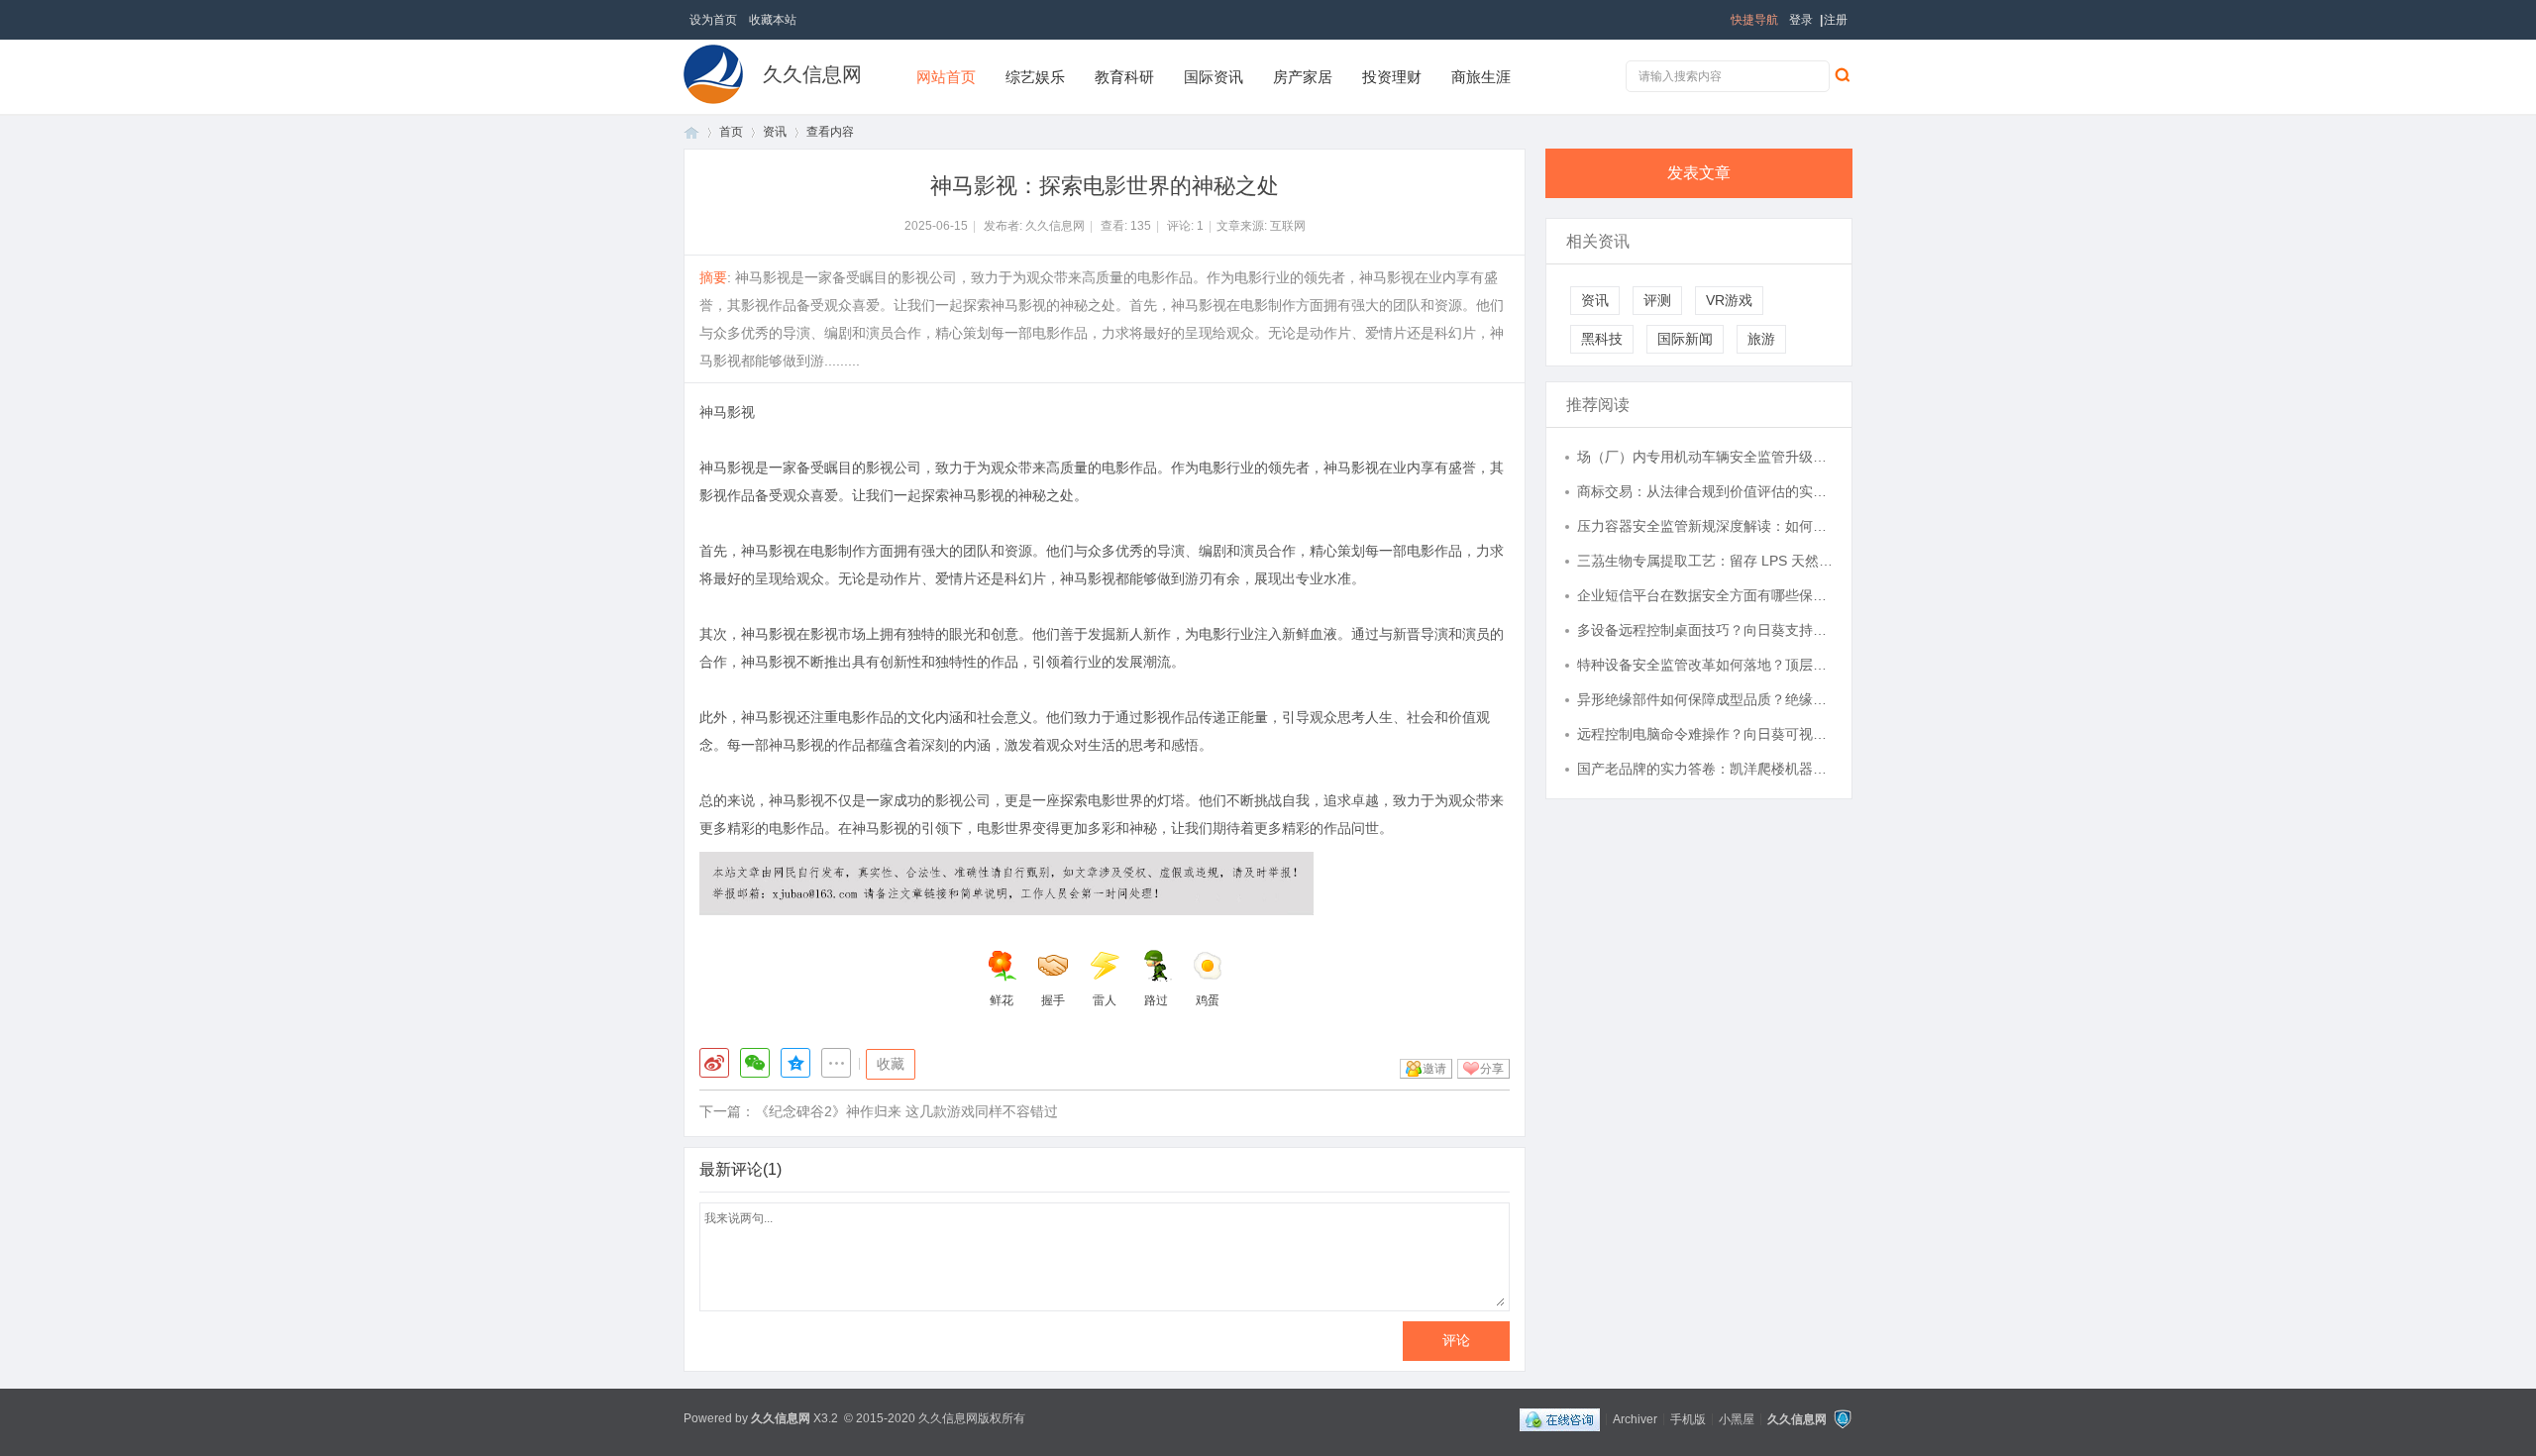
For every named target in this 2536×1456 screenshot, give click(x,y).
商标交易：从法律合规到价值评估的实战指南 (1705, 491)
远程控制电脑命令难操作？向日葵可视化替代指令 (1705, 734)
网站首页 (946, 77)
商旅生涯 (1481, 77)
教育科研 (1124, 77)
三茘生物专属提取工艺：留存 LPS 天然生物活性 (1705, 561)
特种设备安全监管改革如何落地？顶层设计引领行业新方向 (1705, 665)
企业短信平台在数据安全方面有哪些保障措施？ (1705, 595)
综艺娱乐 (1035, 77)
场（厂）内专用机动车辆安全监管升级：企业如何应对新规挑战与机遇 (1705, 457)
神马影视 (727, 412)
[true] (1842, 74)
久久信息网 (812, 74)
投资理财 (1392, 77)
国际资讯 (1214, 77)
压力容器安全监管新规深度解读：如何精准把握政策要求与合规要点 (1705, 526)
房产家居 (1303, 77)
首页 (691, 132)
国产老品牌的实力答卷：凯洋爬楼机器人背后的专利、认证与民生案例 (1705, 769)
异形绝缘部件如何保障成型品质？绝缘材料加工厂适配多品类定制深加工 (1705, 699)
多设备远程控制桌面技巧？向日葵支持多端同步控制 (1705, 630)
